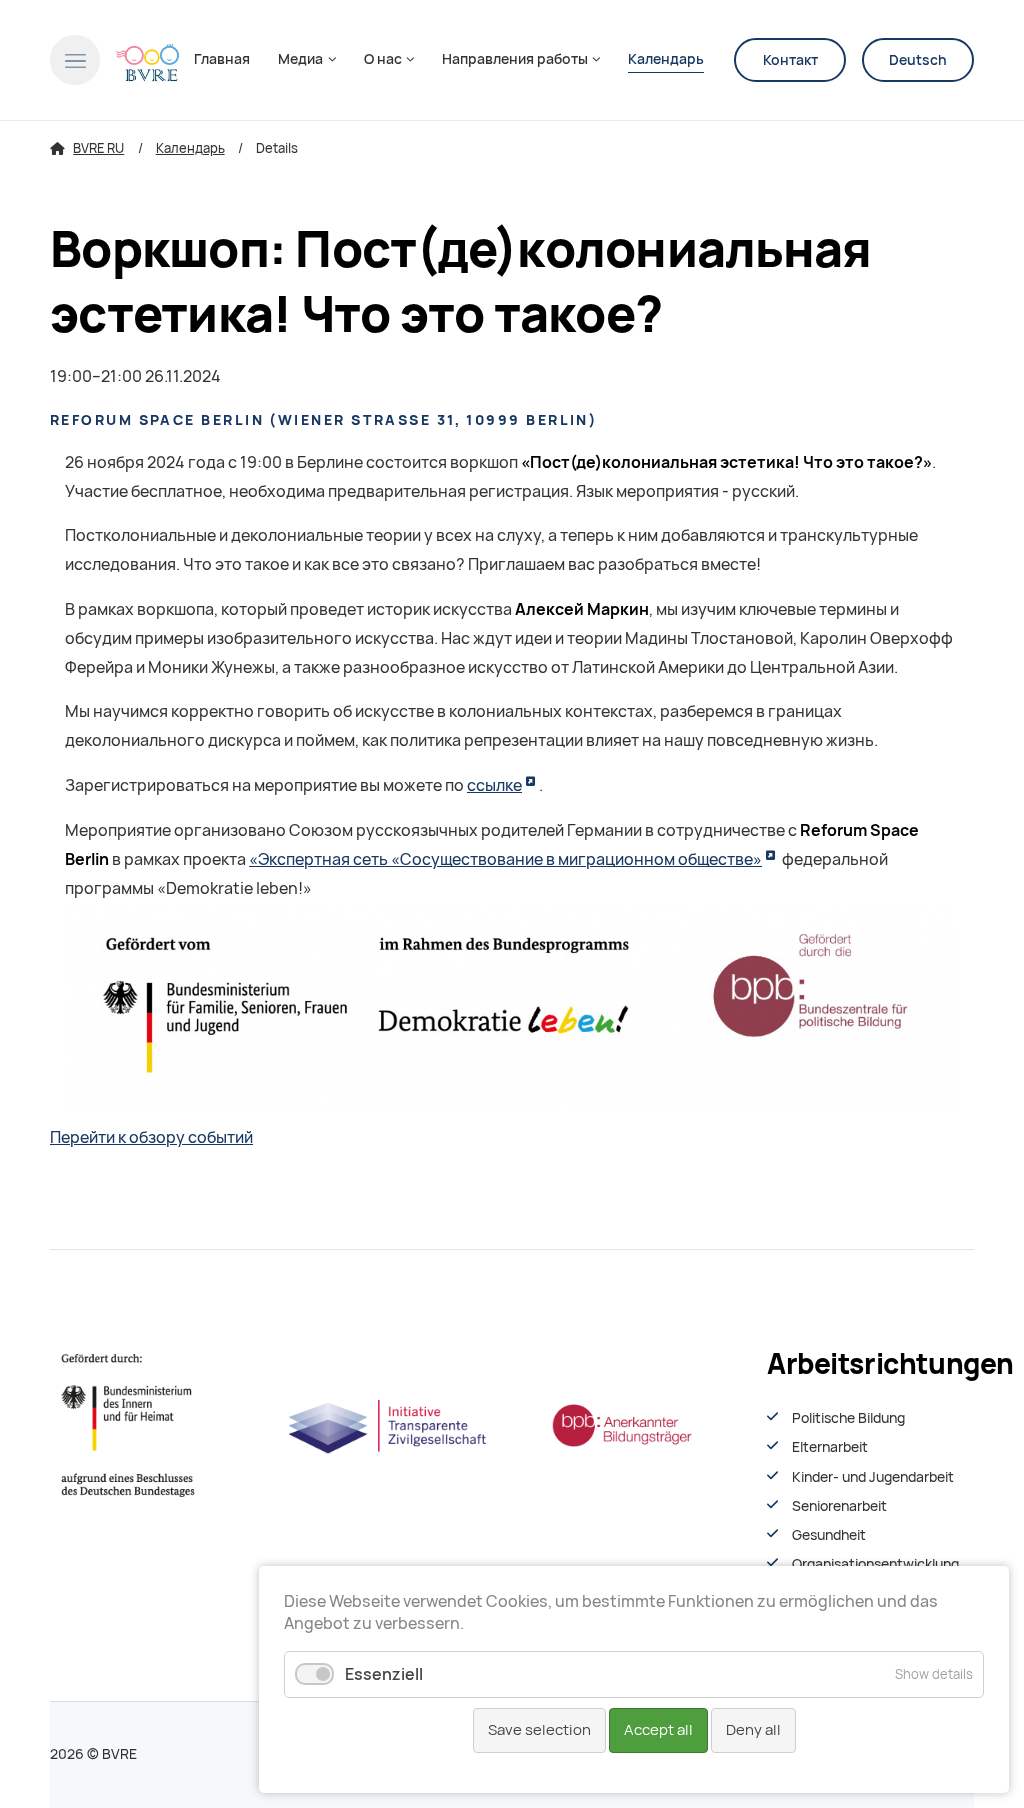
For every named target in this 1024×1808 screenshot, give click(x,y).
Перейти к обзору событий (151, 1137)
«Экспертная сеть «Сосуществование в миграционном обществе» (505, 859)
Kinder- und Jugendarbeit (873, 1477)
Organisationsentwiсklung (875, 1564)
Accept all (658, 1730)
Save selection (539, 1730)
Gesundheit (829, 1535)
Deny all (753, 1730)
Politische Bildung (848, 1418)
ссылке (494, 785)
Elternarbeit (830, 1447)
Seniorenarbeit (839, 1506)
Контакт (790, 60)
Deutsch (918, 60)
